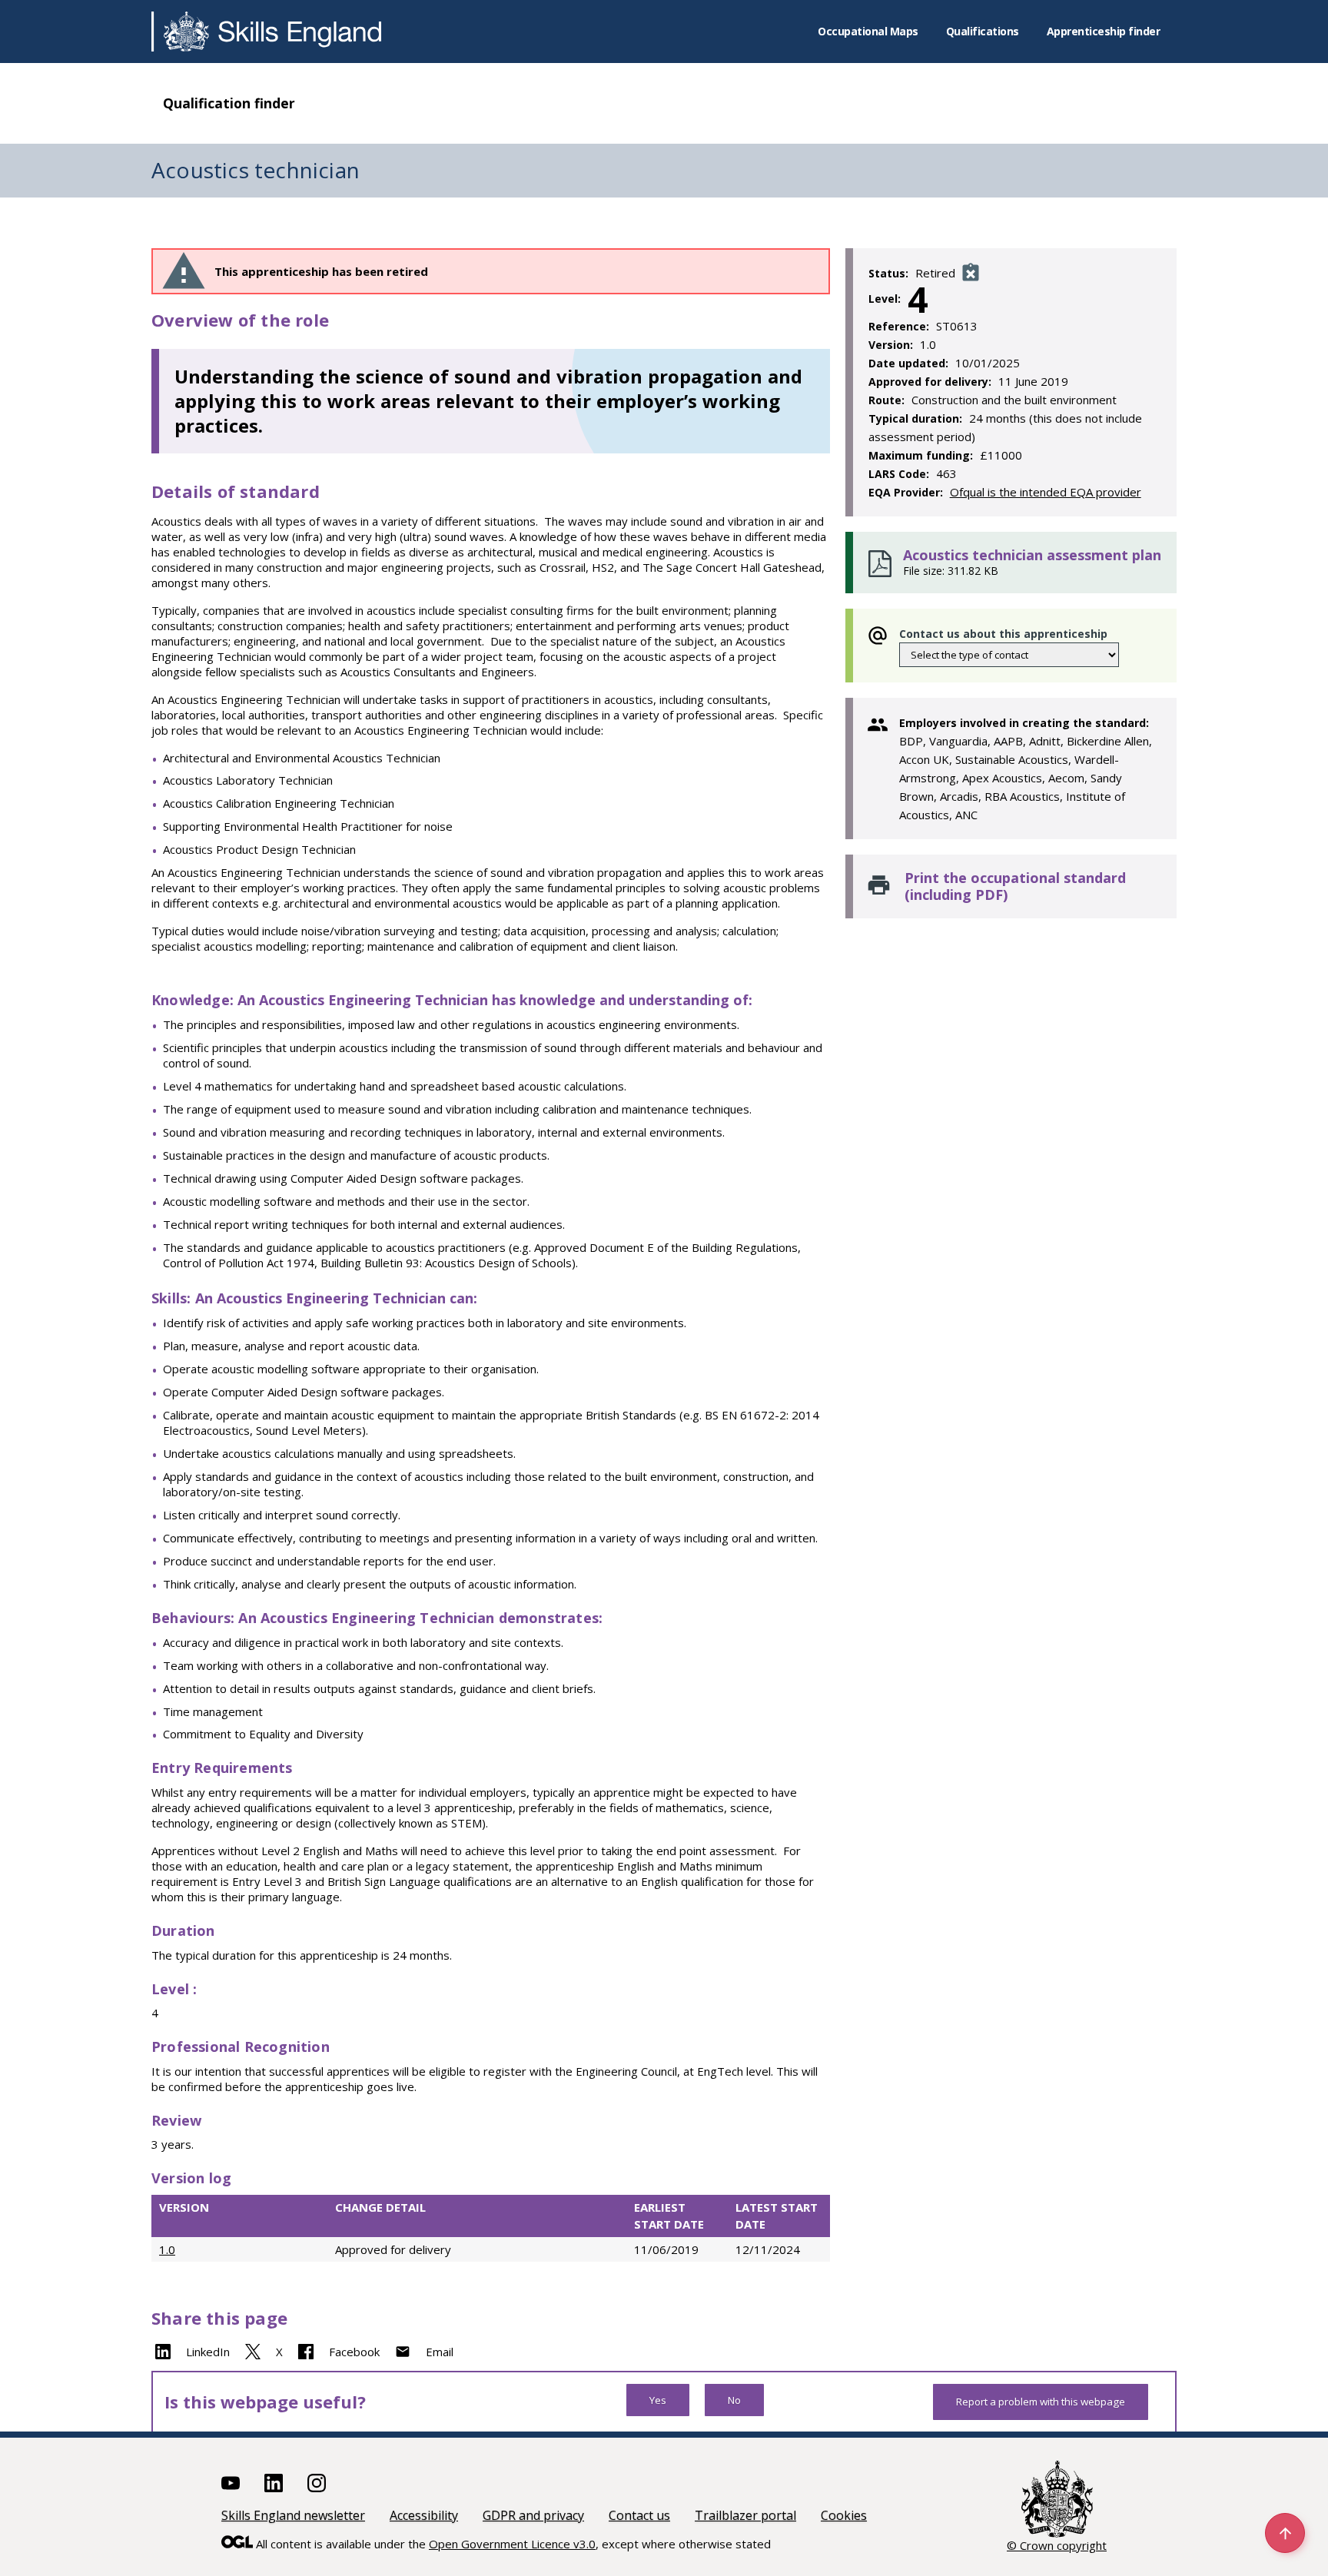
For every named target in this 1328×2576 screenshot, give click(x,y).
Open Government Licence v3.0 (512, 2544)
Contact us (639, 2515)
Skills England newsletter (293, 2515)
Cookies (844, 2515)
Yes (658, 2400)
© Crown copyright (1057, 2545)
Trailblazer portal (745, 2515)
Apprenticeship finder (1104, 31)
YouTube (231, 2483)
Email (440, 2352)
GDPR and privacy (533, 2515)
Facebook (354, 2352)
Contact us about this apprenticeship (1003, 634)
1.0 (167, 2249)
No (734, 2400)
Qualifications (983, 31)
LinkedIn (208, 2352)
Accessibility (424, 2515)
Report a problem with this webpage (1041, 2402)
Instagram (317, 2483)
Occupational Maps (868, 31)
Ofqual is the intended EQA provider (1046, 492)
